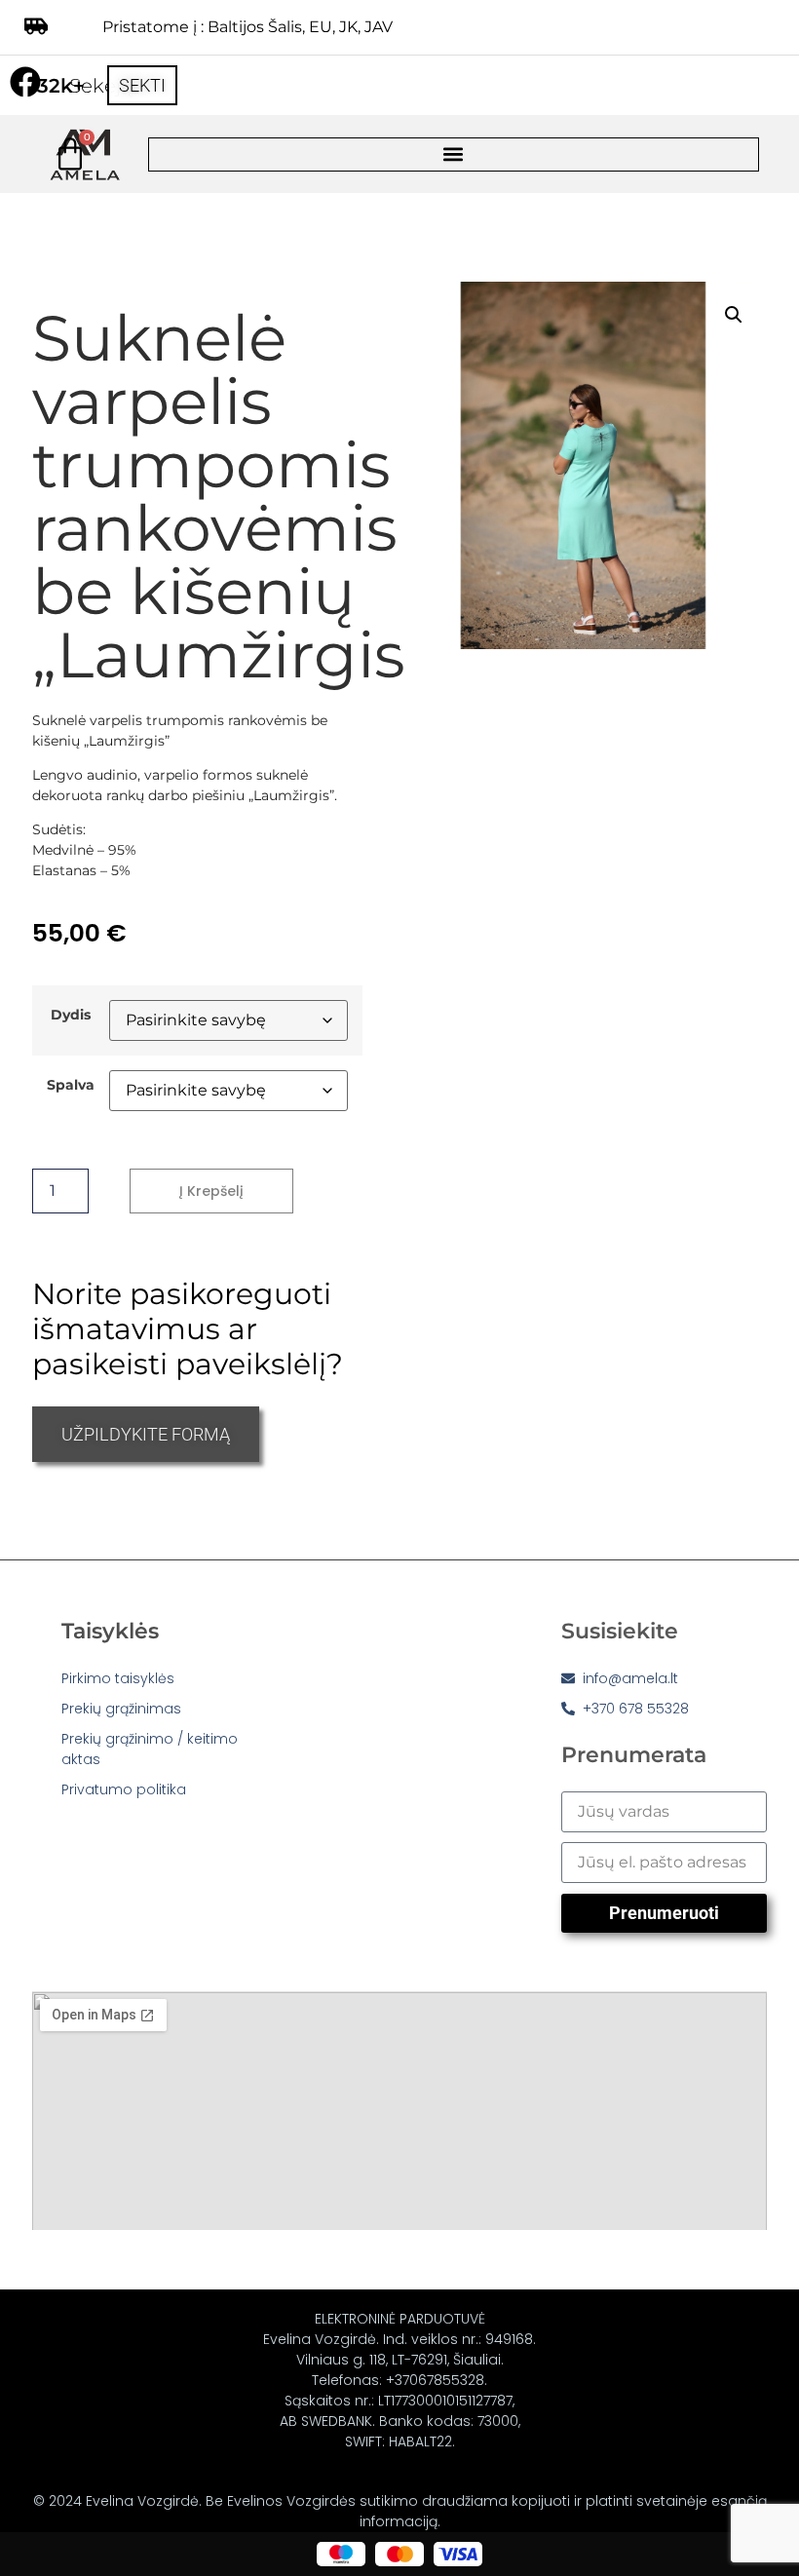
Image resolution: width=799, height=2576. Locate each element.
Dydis (71, 1015)
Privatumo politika (124, 1789)
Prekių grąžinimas (121, 1709)
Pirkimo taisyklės (118, 1678)
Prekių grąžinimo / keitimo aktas (150, 1749)
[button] (454, 154)
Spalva (71, 1085)
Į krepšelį (211, 1191)
